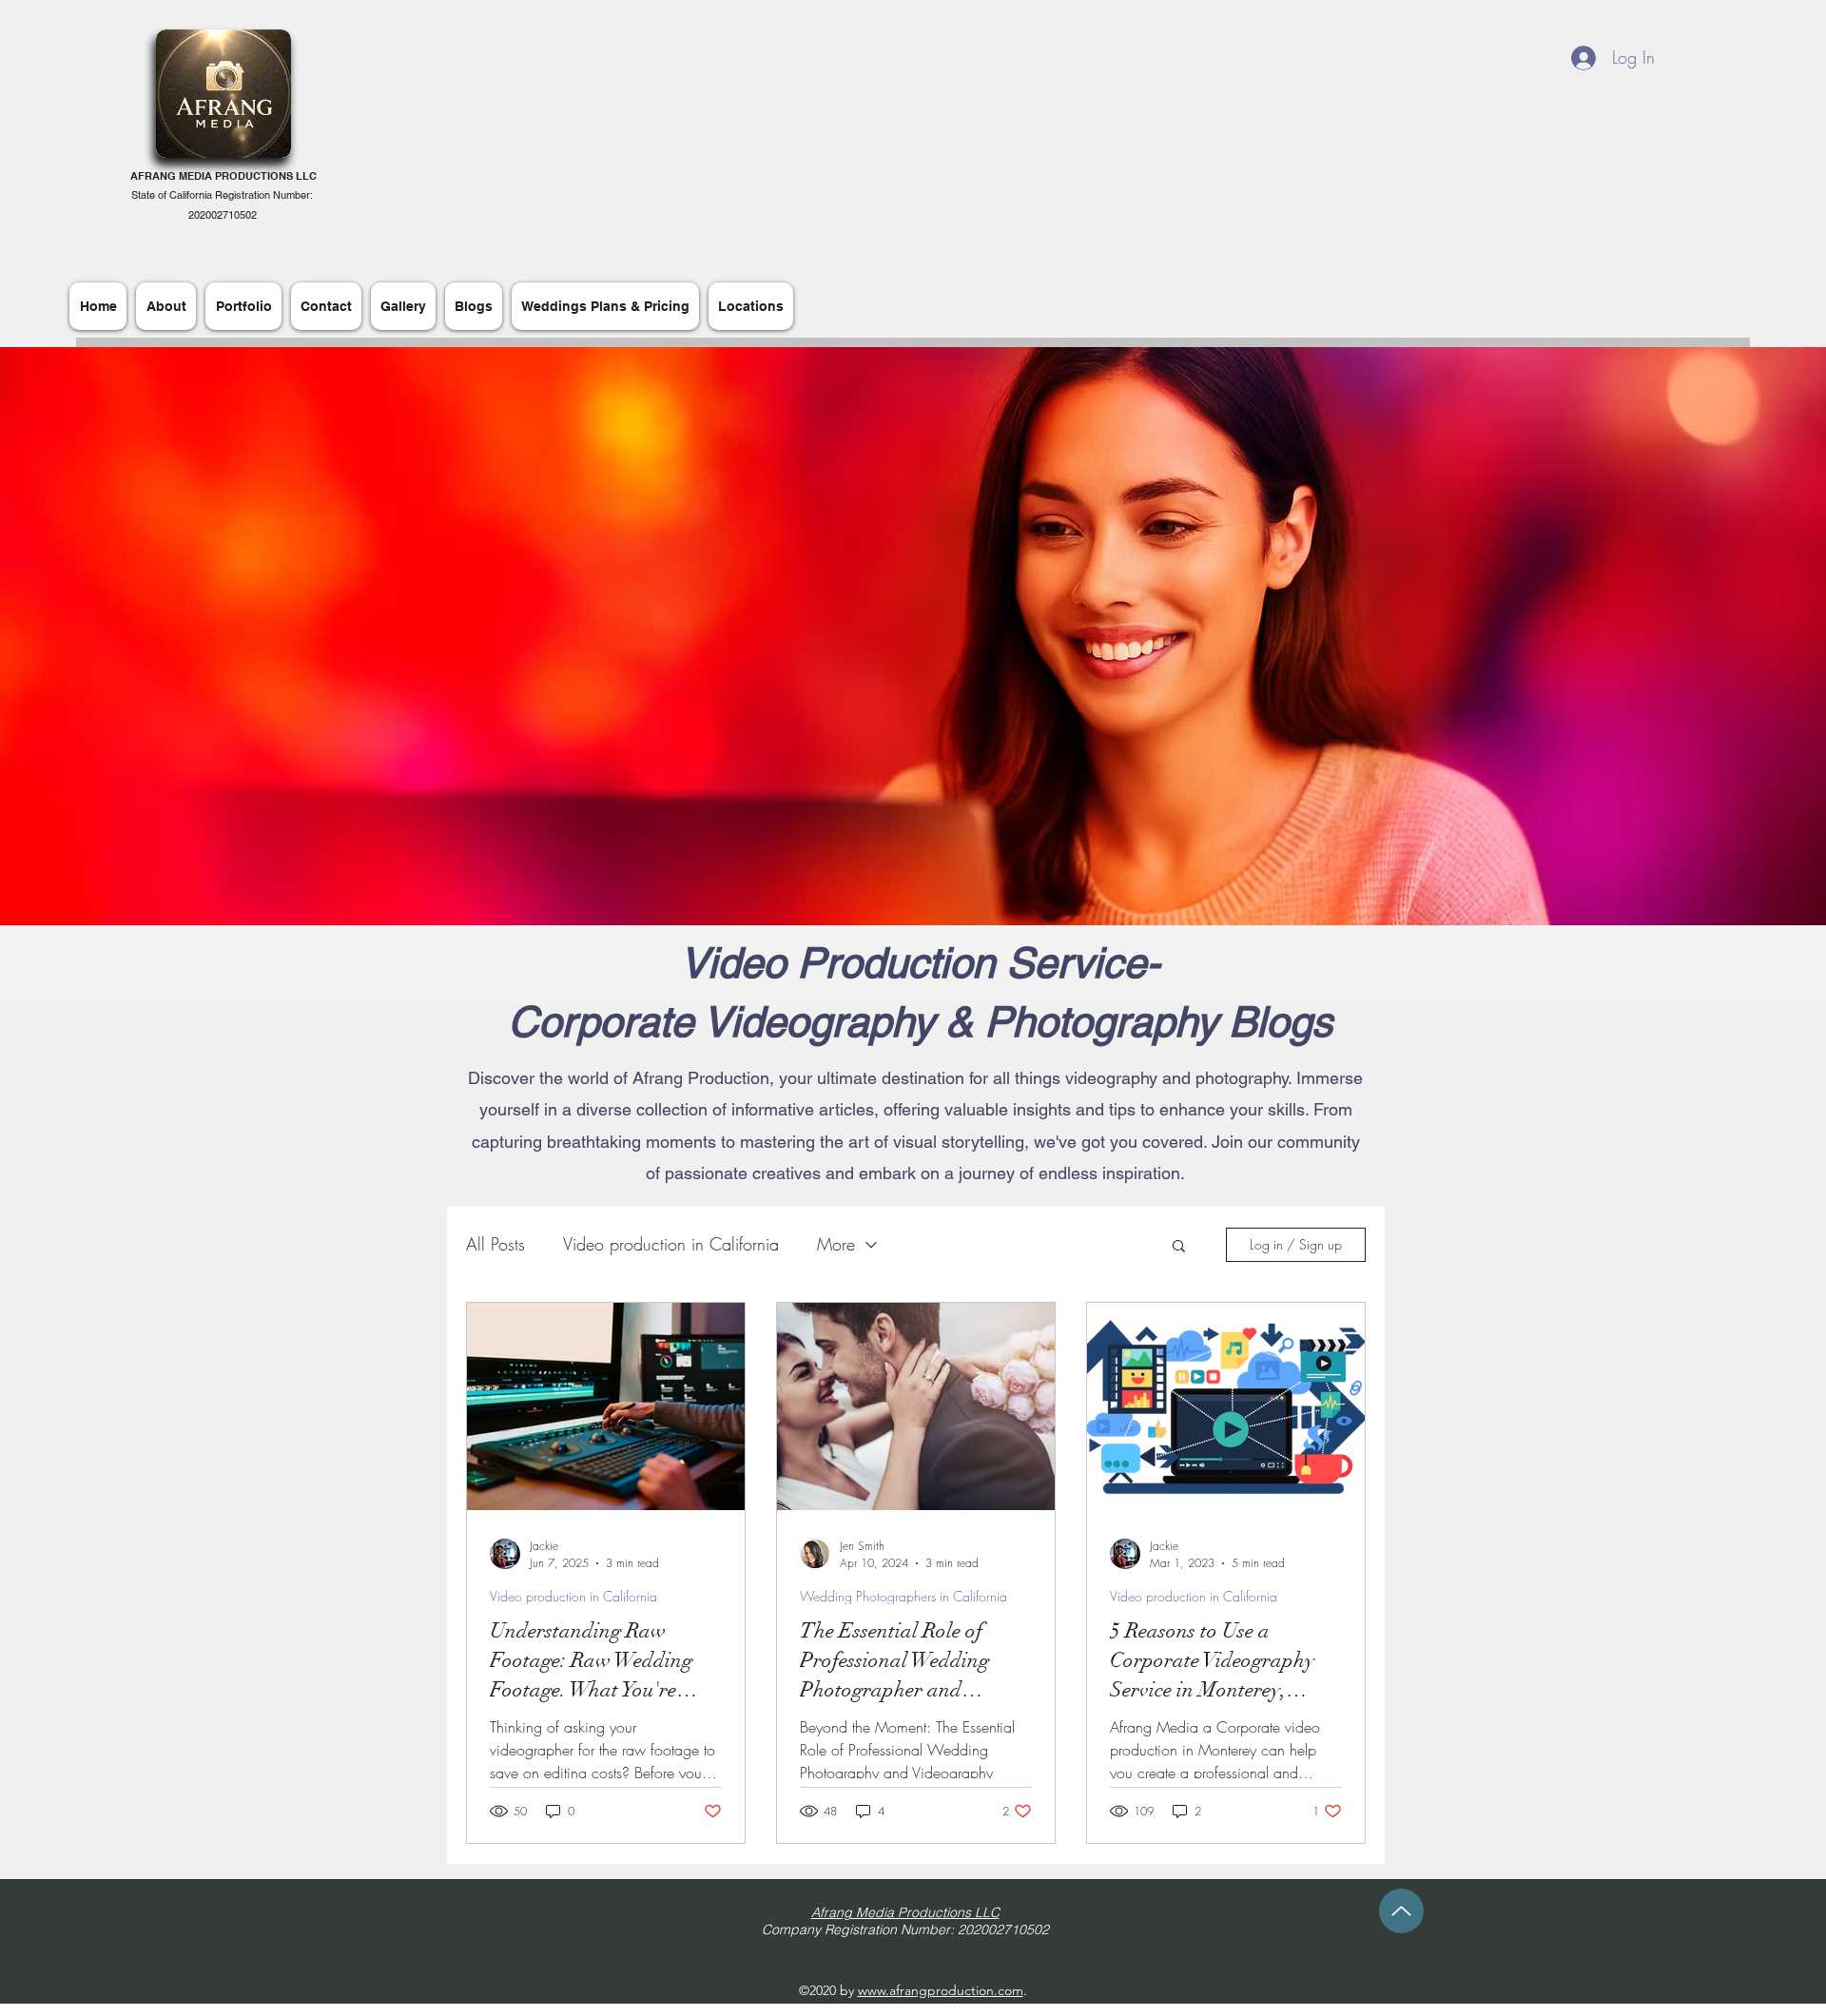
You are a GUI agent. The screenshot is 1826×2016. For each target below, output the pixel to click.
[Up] (1401, 1911)
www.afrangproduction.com (941, 1990)
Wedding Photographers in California (903, 1596)
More (836, 1244)
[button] (1179, 1247)
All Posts (495, 1244)
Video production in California (671, 1244)
